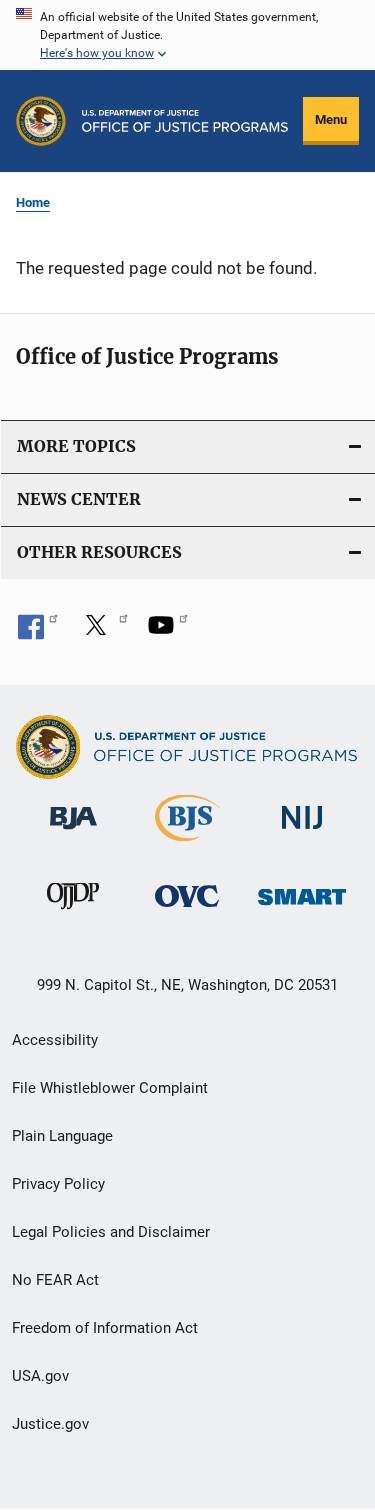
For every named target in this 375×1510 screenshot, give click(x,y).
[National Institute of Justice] (302, 833)
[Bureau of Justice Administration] (73, 833)
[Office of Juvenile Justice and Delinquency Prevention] (73, 913)
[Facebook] (38, 632)
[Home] (185, 121)
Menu (331, 119)
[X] (103, 632)
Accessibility (55, 1040)
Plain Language (62, 1136)
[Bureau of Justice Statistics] (187, 845)
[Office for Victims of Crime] (187, 910)
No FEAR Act (55, 1280)
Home (33, 202)
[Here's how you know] (187, 35)
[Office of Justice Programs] (41, 121)
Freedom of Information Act (105, 1328)
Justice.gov (50, 1424)
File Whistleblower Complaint (110, 1088)
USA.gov (40, 1376)
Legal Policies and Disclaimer (111, 1232)
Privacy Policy (58, 1184)
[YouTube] (168, 632)
